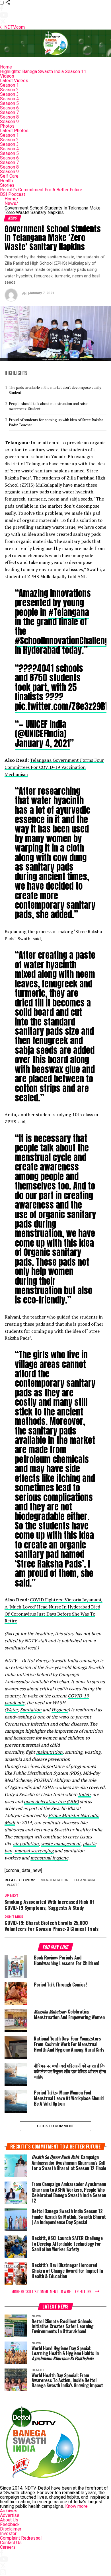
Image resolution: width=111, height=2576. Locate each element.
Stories (7, 185)
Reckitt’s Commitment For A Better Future (41, 190)
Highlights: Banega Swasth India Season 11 (43, 71)
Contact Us (11, 2543)
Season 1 (9, 85)
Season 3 (9, 94)
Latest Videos (14, 81)
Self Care (9, 176)
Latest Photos (14, 131)
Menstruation (55, 1880)
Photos (7, 126)
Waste (13, 1885)
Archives (9, 2511)
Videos (7, 76)
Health (6, 181)
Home (6, 67)
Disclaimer (11, 2529)
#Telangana (69, 612)
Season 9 (9, 122)
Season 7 (9, 112)
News (11, 203)
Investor (8, 2534)
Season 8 (9, 117)
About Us (9, 2520)
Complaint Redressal (21, 2538)
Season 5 (9, 103)
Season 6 (9, 108)
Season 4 (9, 99)
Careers (8, 2547)
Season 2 (9, 90)
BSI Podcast (13, 194)
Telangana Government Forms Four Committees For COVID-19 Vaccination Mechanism (54, 767)
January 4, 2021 (42, 743)
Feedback (10, 2524)
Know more (76, 2506)
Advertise (10, 2515)
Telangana (85, 1880)
